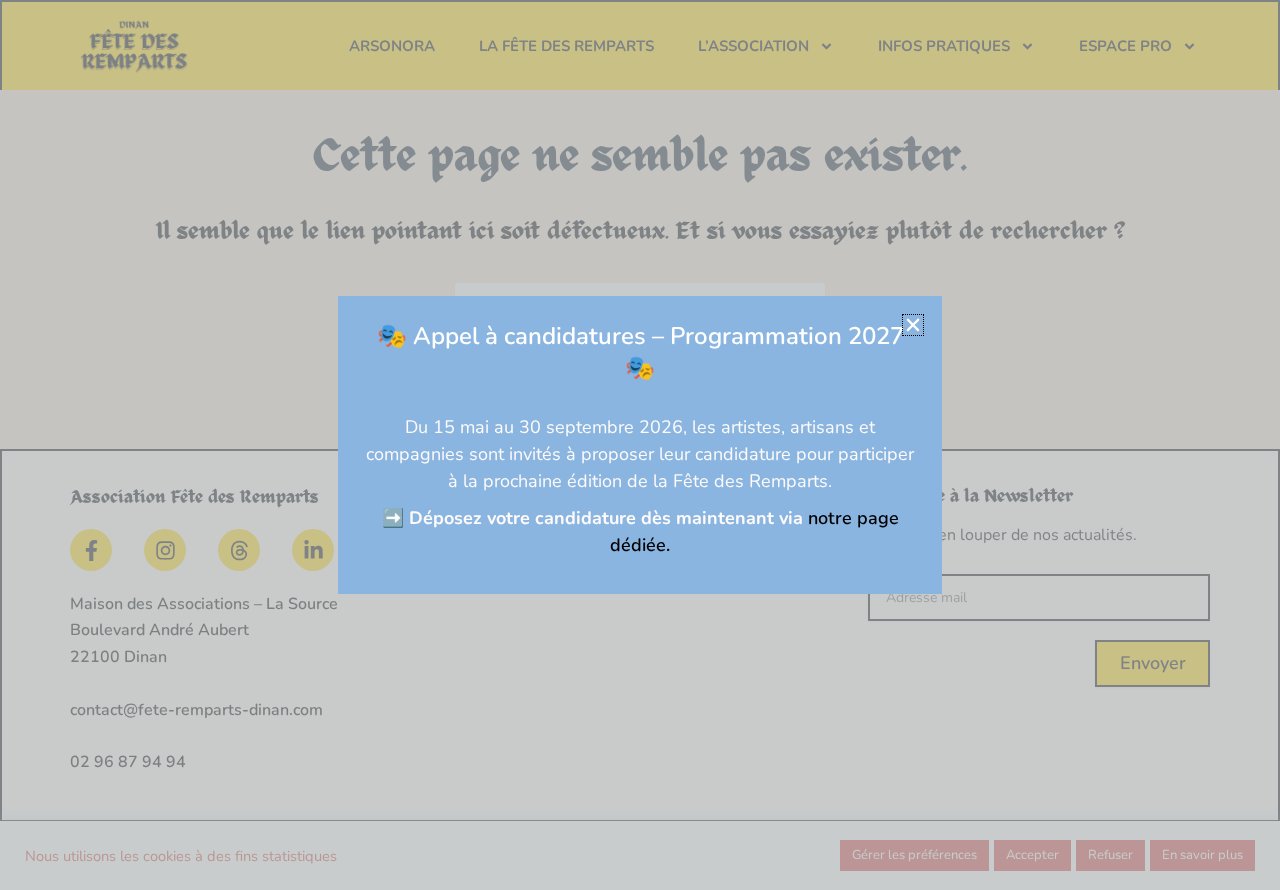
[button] (913, 325)
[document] (640, 445)
